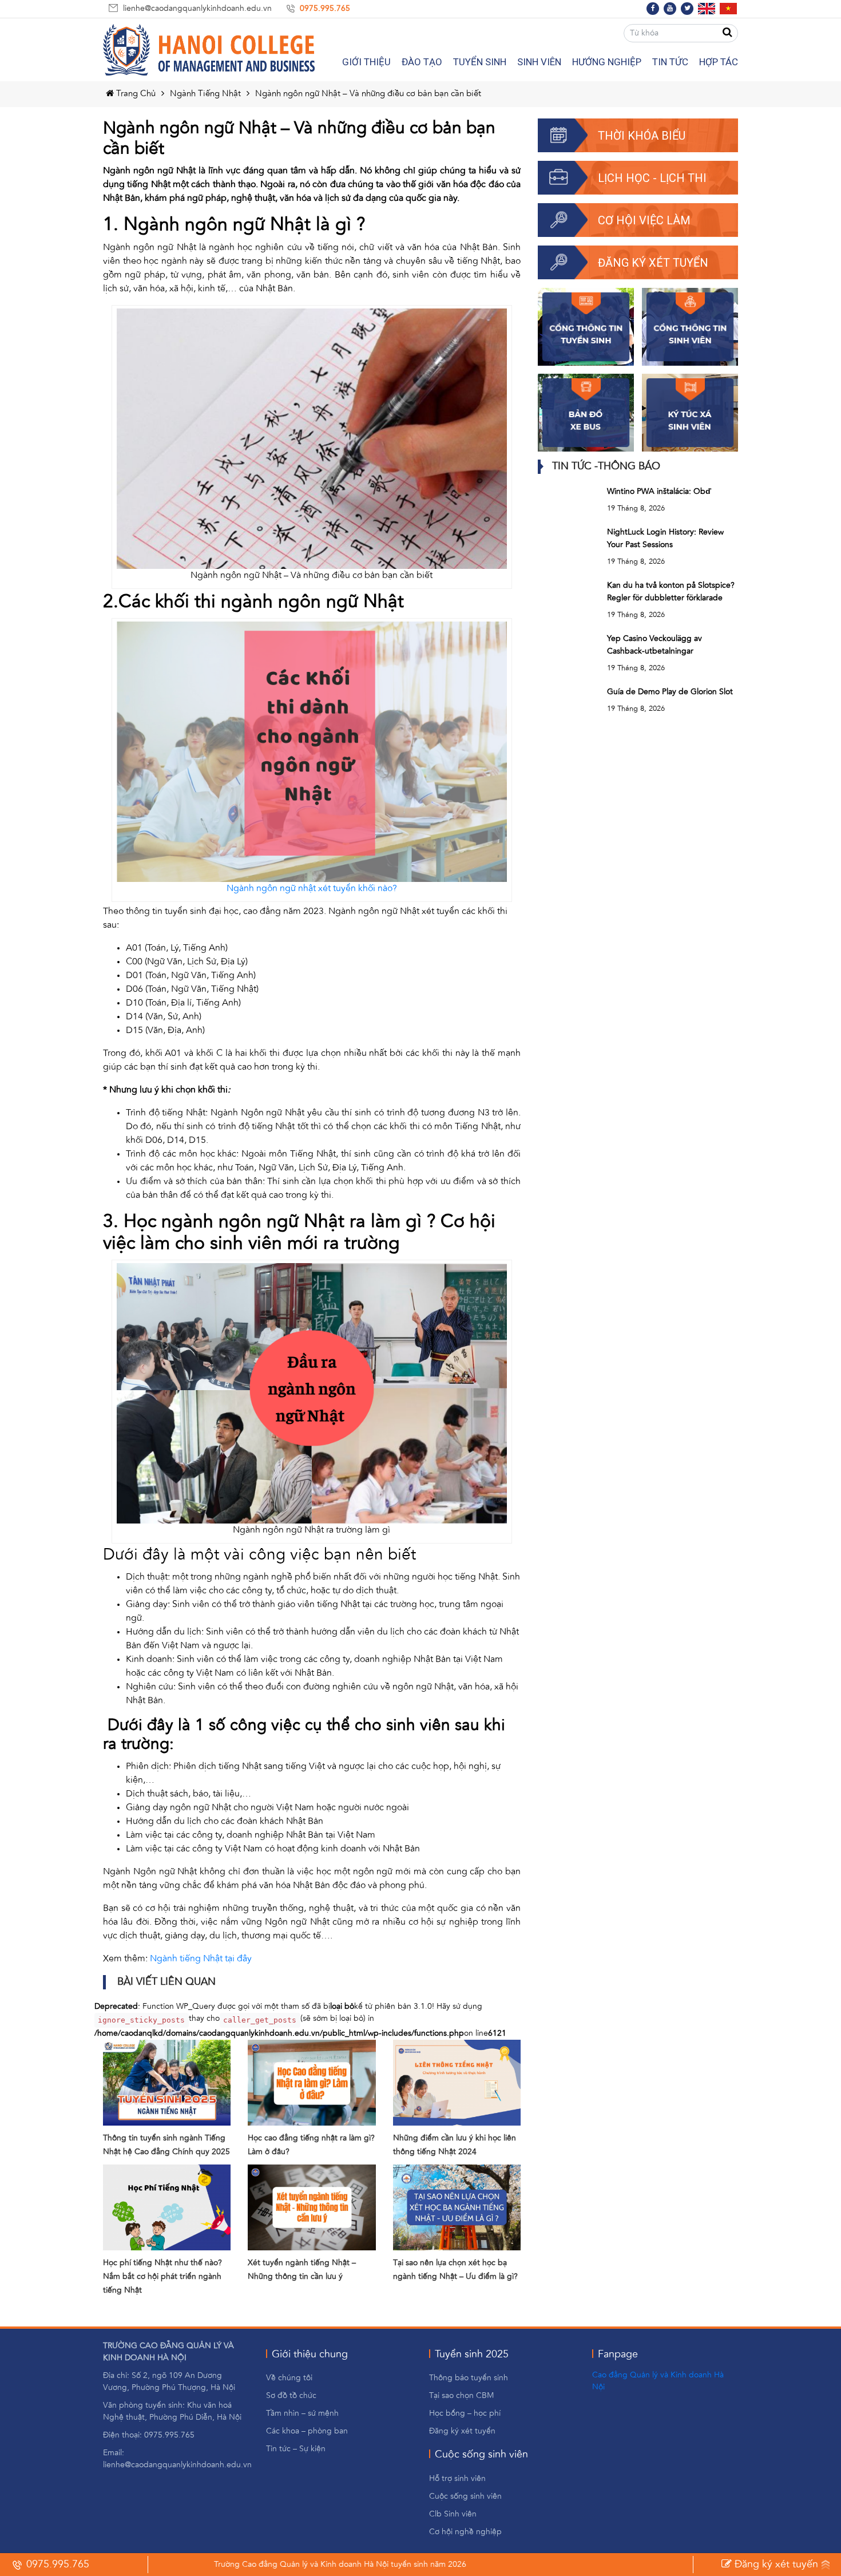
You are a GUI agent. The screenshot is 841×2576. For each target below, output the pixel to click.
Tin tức (670, 62)
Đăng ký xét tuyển (653, 263)
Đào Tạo (422, 62)
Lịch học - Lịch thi (652, 178)
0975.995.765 (325, 9)
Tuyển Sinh (480, 62)
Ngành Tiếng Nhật (205, 94)
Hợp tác (719, 62)
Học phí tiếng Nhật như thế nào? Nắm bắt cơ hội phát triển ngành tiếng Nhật (162, 2277)
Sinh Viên (539, 62)
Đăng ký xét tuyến (775, 2565)
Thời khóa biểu (642, 136)
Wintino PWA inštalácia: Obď (659, 492)
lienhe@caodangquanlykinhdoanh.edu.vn (197, 9)
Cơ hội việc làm (644, 220)
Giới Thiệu (366, 62)
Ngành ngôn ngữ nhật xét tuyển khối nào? (312, 889)
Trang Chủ (135, 94)
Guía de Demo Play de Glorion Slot (670, 692)
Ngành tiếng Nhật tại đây (201, 1959)
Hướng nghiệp (607, 62)
